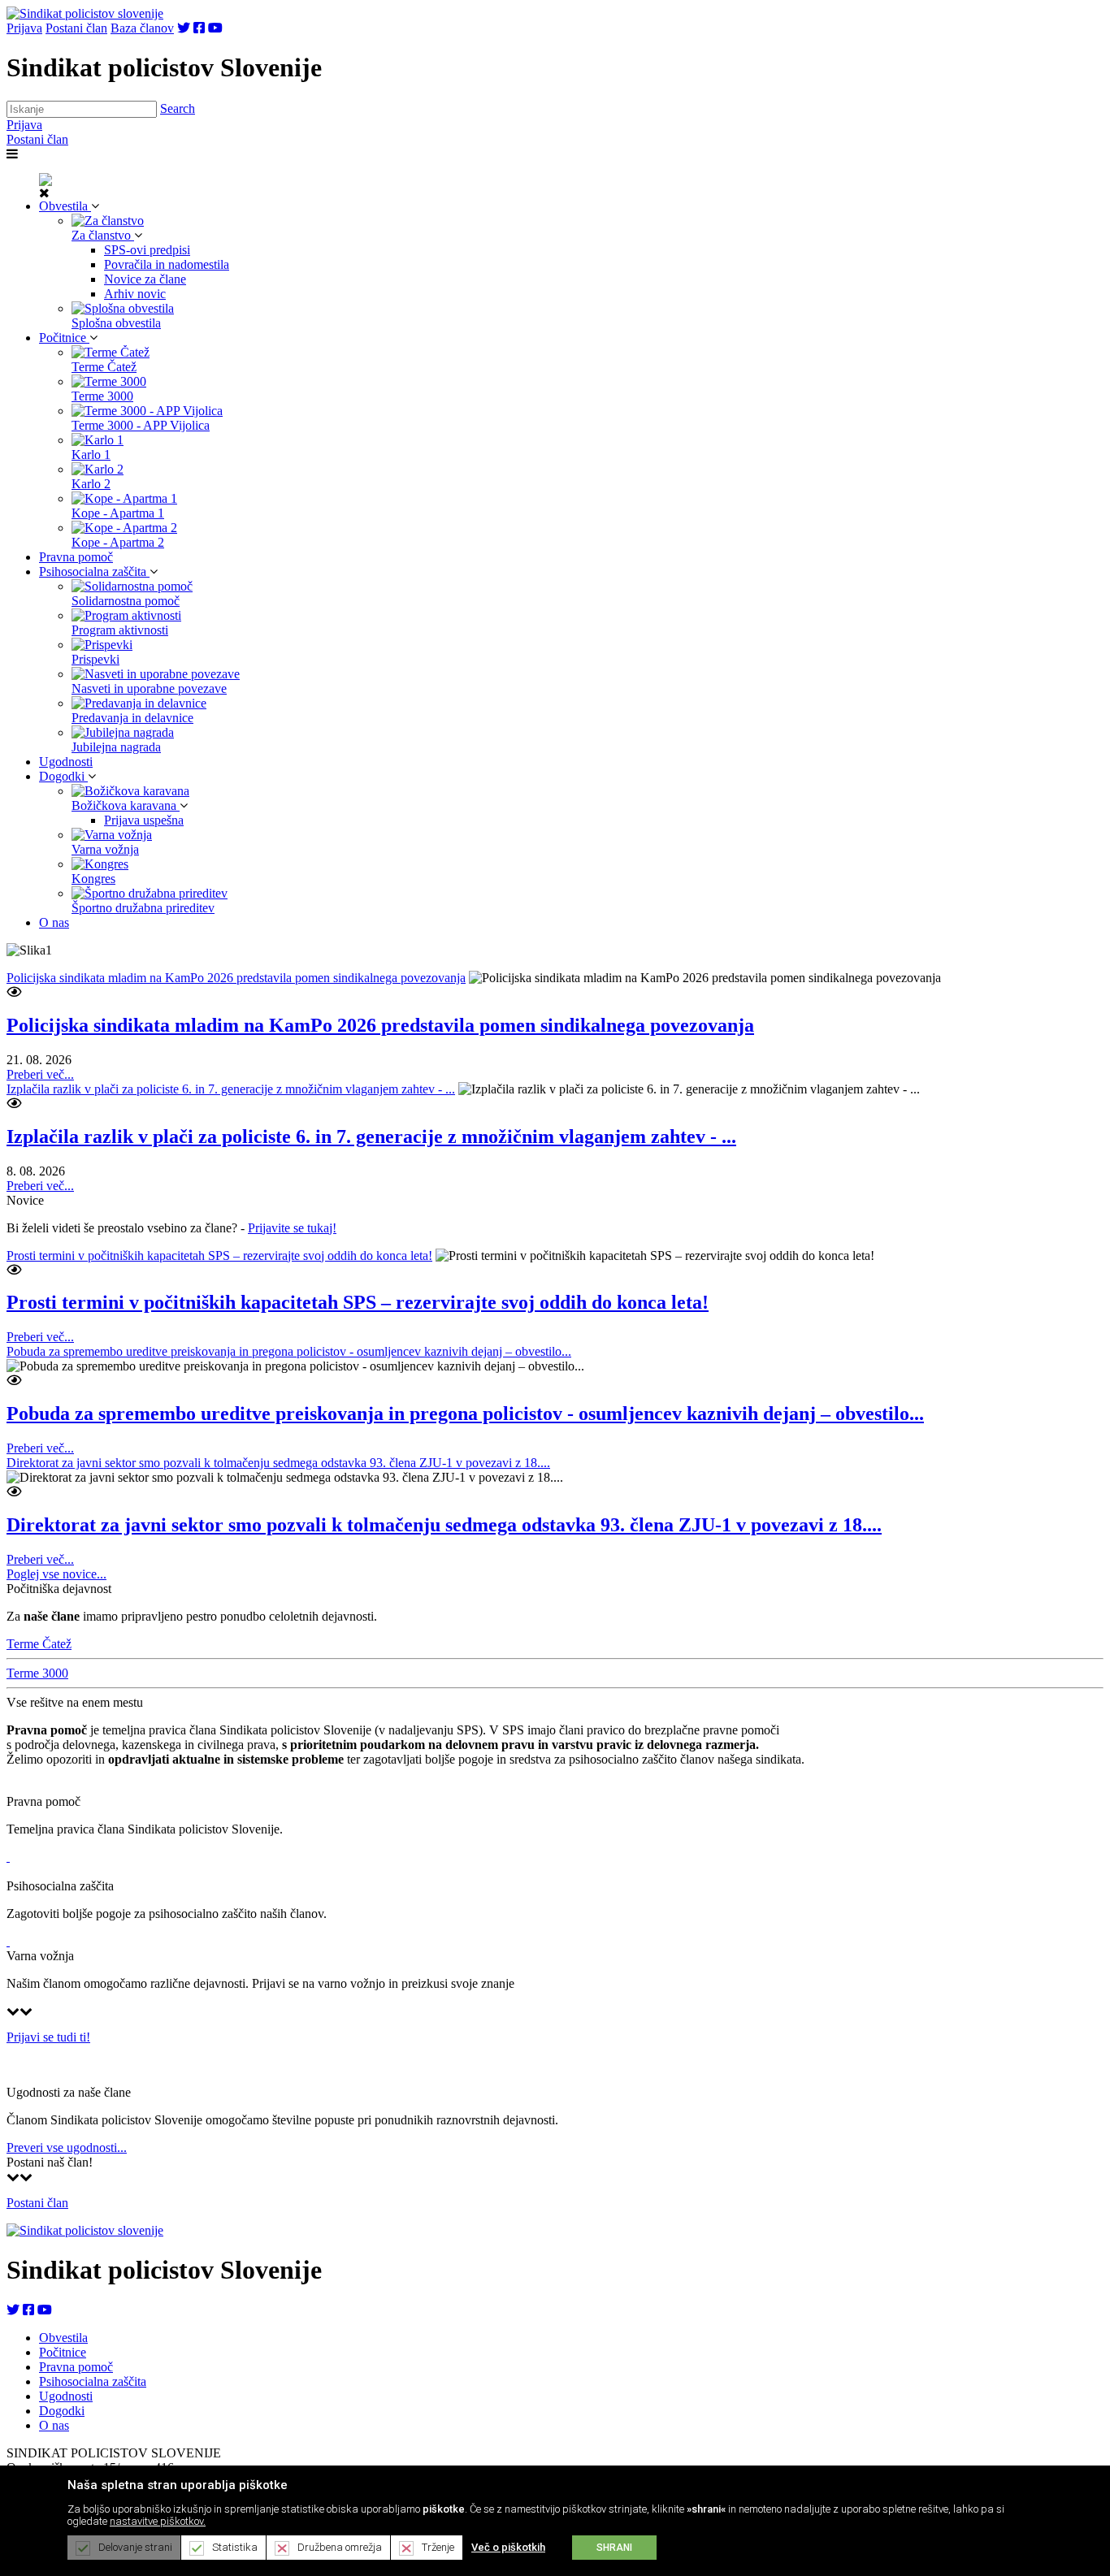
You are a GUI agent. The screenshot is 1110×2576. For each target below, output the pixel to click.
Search (178, 108)
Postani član (76, 28)
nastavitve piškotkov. (158, 2521)
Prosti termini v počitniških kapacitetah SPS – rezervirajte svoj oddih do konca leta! (219, 1256)
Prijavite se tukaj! (292, 1228)
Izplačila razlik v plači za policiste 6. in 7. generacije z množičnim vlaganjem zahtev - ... (231, 1089)
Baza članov (142, 28)
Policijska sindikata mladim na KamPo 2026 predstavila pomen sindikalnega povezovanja (236, 978)
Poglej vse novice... (56, 1574)
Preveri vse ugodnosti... (67, 2147)
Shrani (614, 2548)
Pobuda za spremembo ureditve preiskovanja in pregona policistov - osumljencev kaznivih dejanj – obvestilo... (289, 1351)
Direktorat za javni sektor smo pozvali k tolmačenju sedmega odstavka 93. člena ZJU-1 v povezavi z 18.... (278, 1463)
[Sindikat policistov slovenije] (85, 13)
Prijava (24, 28)
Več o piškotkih (508, 2547)
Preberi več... (40, 1074)
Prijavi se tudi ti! (48, 2037)
